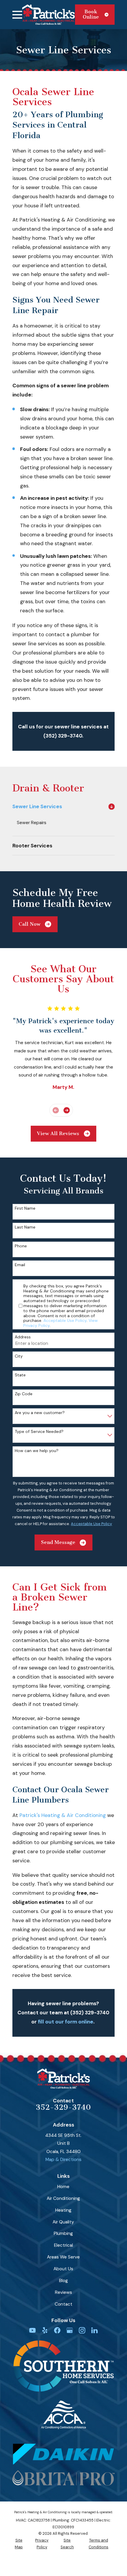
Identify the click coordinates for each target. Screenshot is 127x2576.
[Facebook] (57, 2330)
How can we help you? (37, 1451)
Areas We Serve (63, 2257)
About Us (63, 2269)
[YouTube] (32, 2330)
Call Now (30, 924)
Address (23, 1337)
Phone (21, 1246)
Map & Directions (63, 2160)
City (19, 1356)
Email (20, 1265)
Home (63, 2187)
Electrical (63, 2245)
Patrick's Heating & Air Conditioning (63, 1815)
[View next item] (67, 1110)
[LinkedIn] (95, 2330)
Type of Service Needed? (39, 1432)
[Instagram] (82, 2330)
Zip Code (24, 1394)
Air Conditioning (63, 2198)
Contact (63, 2304)
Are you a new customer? (40, 1413)
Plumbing (63, 2233)
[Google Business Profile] (70, 2330)
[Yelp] (45, 2330)
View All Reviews (58, 1134)
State (20, 1375)
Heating (63, 2210)
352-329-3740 (63, 2107)
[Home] (48, 14)
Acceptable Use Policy (65, 1320)
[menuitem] (59, 806)
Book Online (91, 14)
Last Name (25, 1227)
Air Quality (63, 2222)
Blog (63, 2281)
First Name (25, 1208)
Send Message (58, 1542)
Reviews (63, 2292)
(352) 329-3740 (63, 736)
